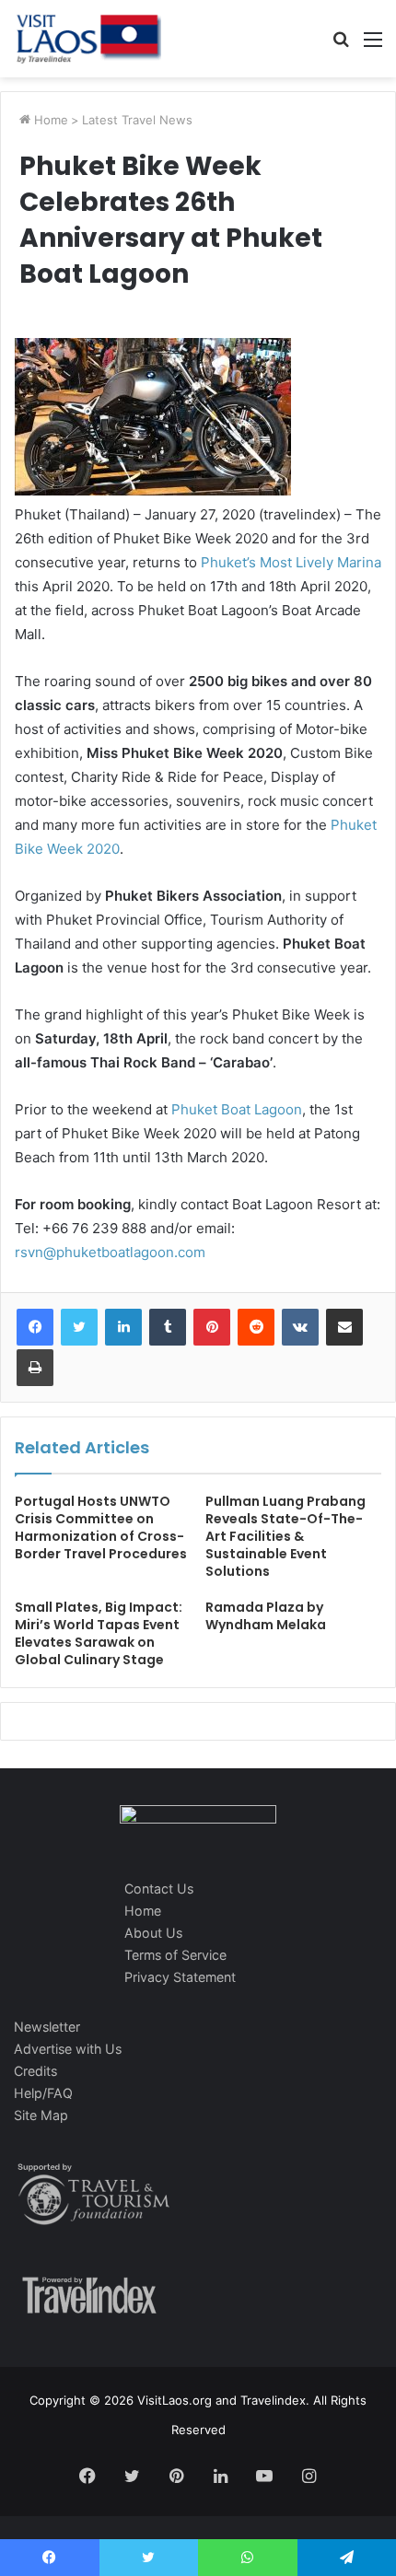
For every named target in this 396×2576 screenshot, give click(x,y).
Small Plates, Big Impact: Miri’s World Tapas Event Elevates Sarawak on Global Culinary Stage (99, 1633)
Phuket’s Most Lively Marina (291, 562)
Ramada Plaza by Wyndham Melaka (266, 1616)
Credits (35, 2071)
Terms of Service (175, 1955)
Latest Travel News (137, 120)
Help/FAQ (43, 2093)
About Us (153, 1933)
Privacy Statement (180, 1977)
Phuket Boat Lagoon (237, 1109)
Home (49, 120)
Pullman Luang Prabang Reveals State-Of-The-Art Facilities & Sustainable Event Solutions (285, 1536)
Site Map (41, 2115)
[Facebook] (35, 1327)
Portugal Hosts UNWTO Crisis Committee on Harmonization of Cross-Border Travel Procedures (101, 1527)
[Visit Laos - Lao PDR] (87, 39)
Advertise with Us (68, 2049)
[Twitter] (79, 1327)
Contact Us (159, 1888)
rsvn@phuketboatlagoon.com (110, 1252)
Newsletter (47, 2027)
